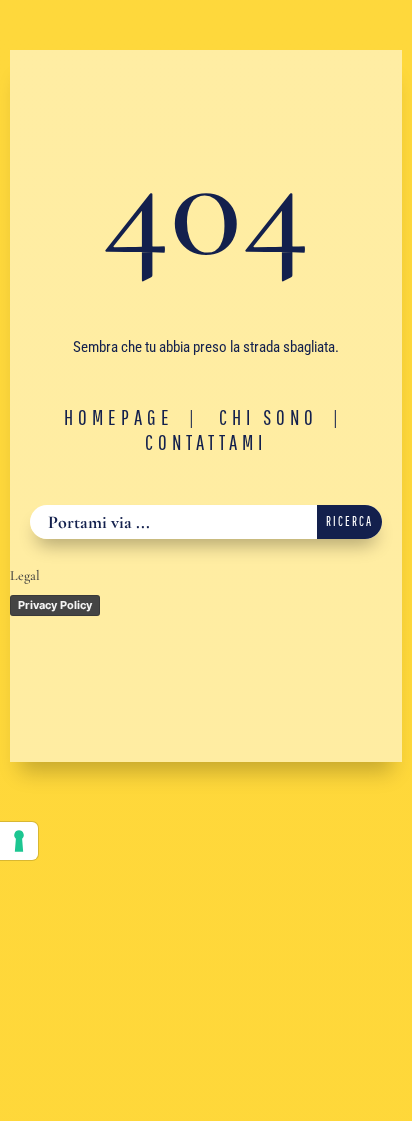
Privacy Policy (55, 605)
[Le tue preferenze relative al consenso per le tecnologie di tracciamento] (19, 841)
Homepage (119, 417)
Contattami (206, 442)
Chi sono (268, 417)
